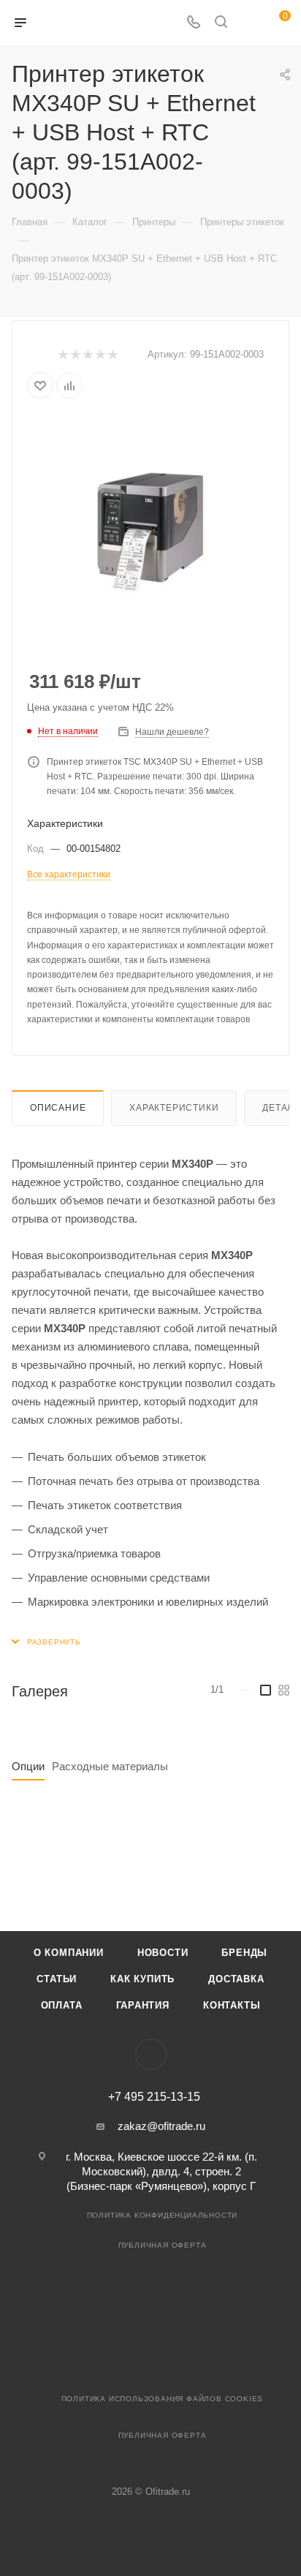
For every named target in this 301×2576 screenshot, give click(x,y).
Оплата (62, 2005)
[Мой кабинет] (248, 23)
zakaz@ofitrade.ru (161, 2126)
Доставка (236, 1979)
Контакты (232, 2005)
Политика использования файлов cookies (163, 2399)
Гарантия (143, 2005)
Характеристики (174, 1108)
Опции (28, 1766)
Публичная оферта (163, 2245)
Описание (58, 1108)
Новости (163, 1953)
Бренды (244, 1953)
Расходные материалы (110, 1766)
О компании (69, 1953)
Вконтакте (151, 2054)
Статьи (57, 1979)
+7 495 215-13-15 (154, 2097)
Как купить (142, 1979)
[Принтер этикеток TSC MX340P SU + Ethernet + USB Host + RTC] (150, 526)
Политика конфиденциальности (163, 2215)
